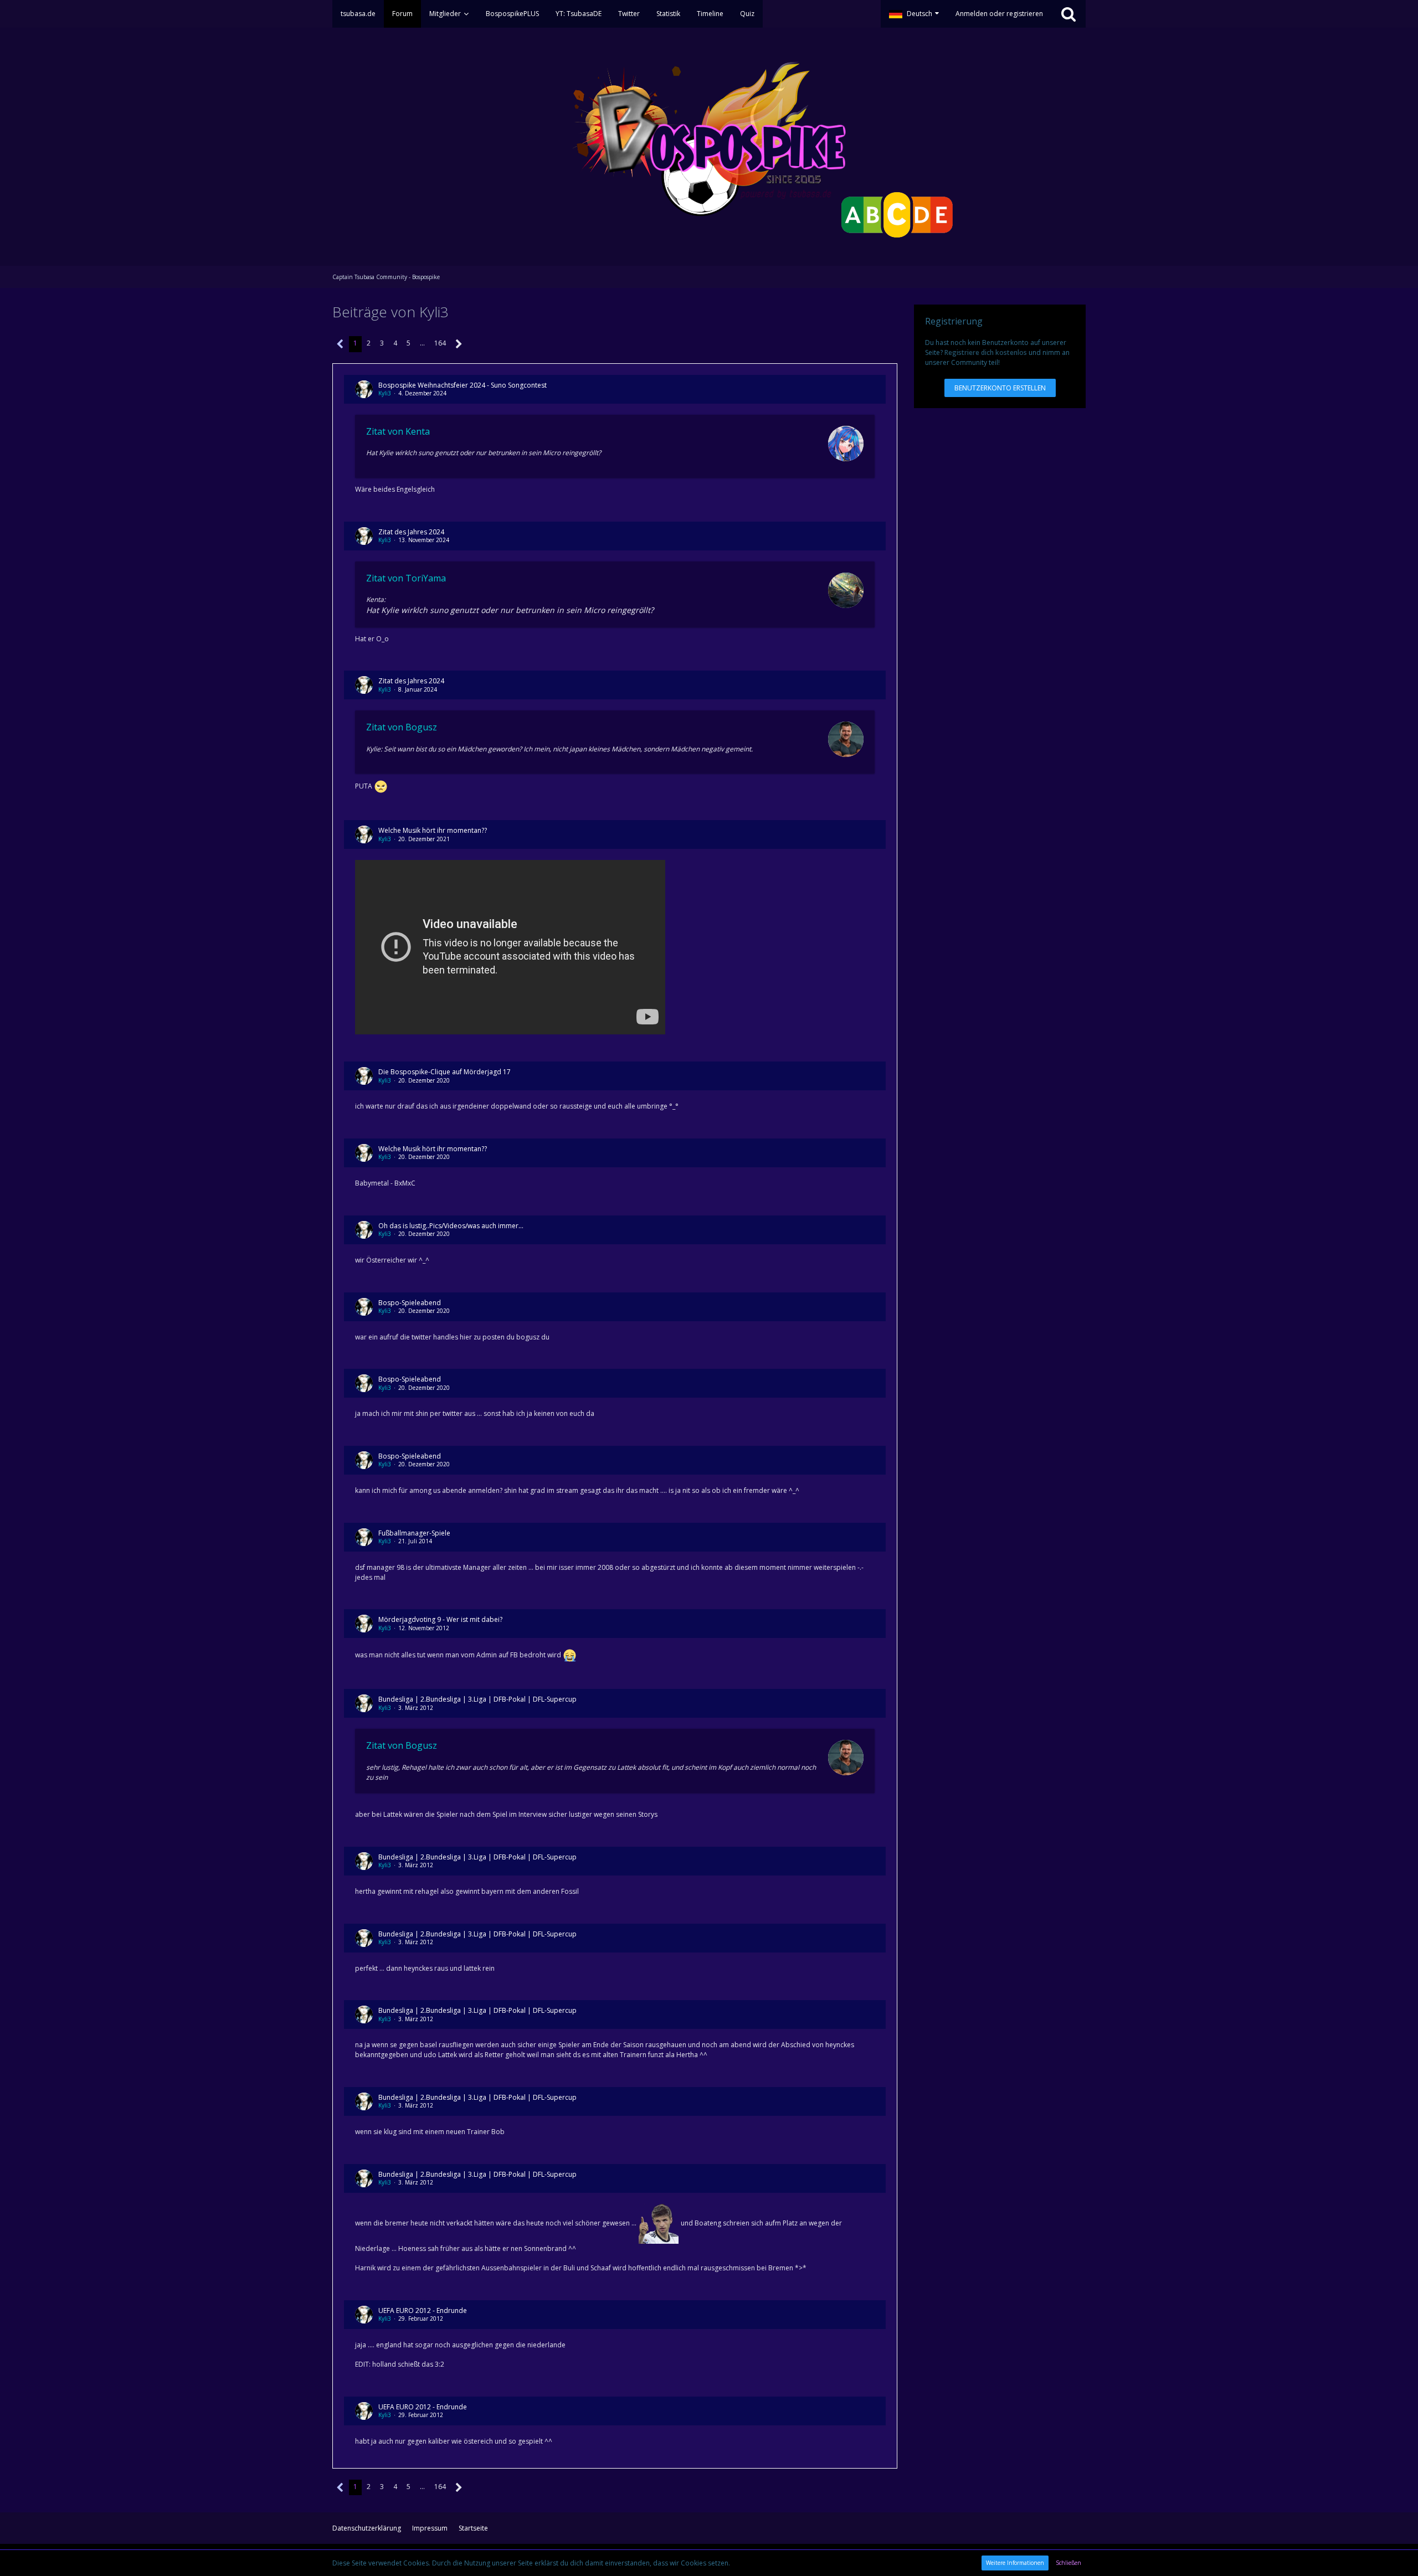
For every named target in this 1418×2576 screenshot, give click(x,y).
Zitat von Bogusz (402, 727)
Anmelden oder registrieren (999, 14)
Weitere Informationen (1015, 2563)
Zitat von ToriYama (406, 578)
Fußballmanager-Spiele (414, 1533)
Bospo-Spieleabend (410, 1303)
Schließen (1068, 2563)
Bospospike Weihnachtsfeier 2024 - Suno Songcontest (463, 385)
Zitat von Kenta (398, 431)
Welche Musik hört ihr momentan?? (433, 830)
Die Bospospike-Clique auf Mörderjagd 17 (445, 1072)
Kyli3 (385, 393)
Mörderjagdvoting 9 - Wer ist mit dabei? (440, 1619)
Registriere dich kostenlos (986, 352)
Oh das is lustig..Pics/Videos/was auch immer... (451, 1226)
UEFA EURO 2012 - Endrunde (423, 2310)
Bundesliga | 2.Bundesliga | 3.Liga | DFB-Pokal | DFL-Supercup (477, 1699)
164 (440, 343)
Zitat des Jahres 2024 (411, 532)
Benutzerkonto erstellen (1000, 388)
